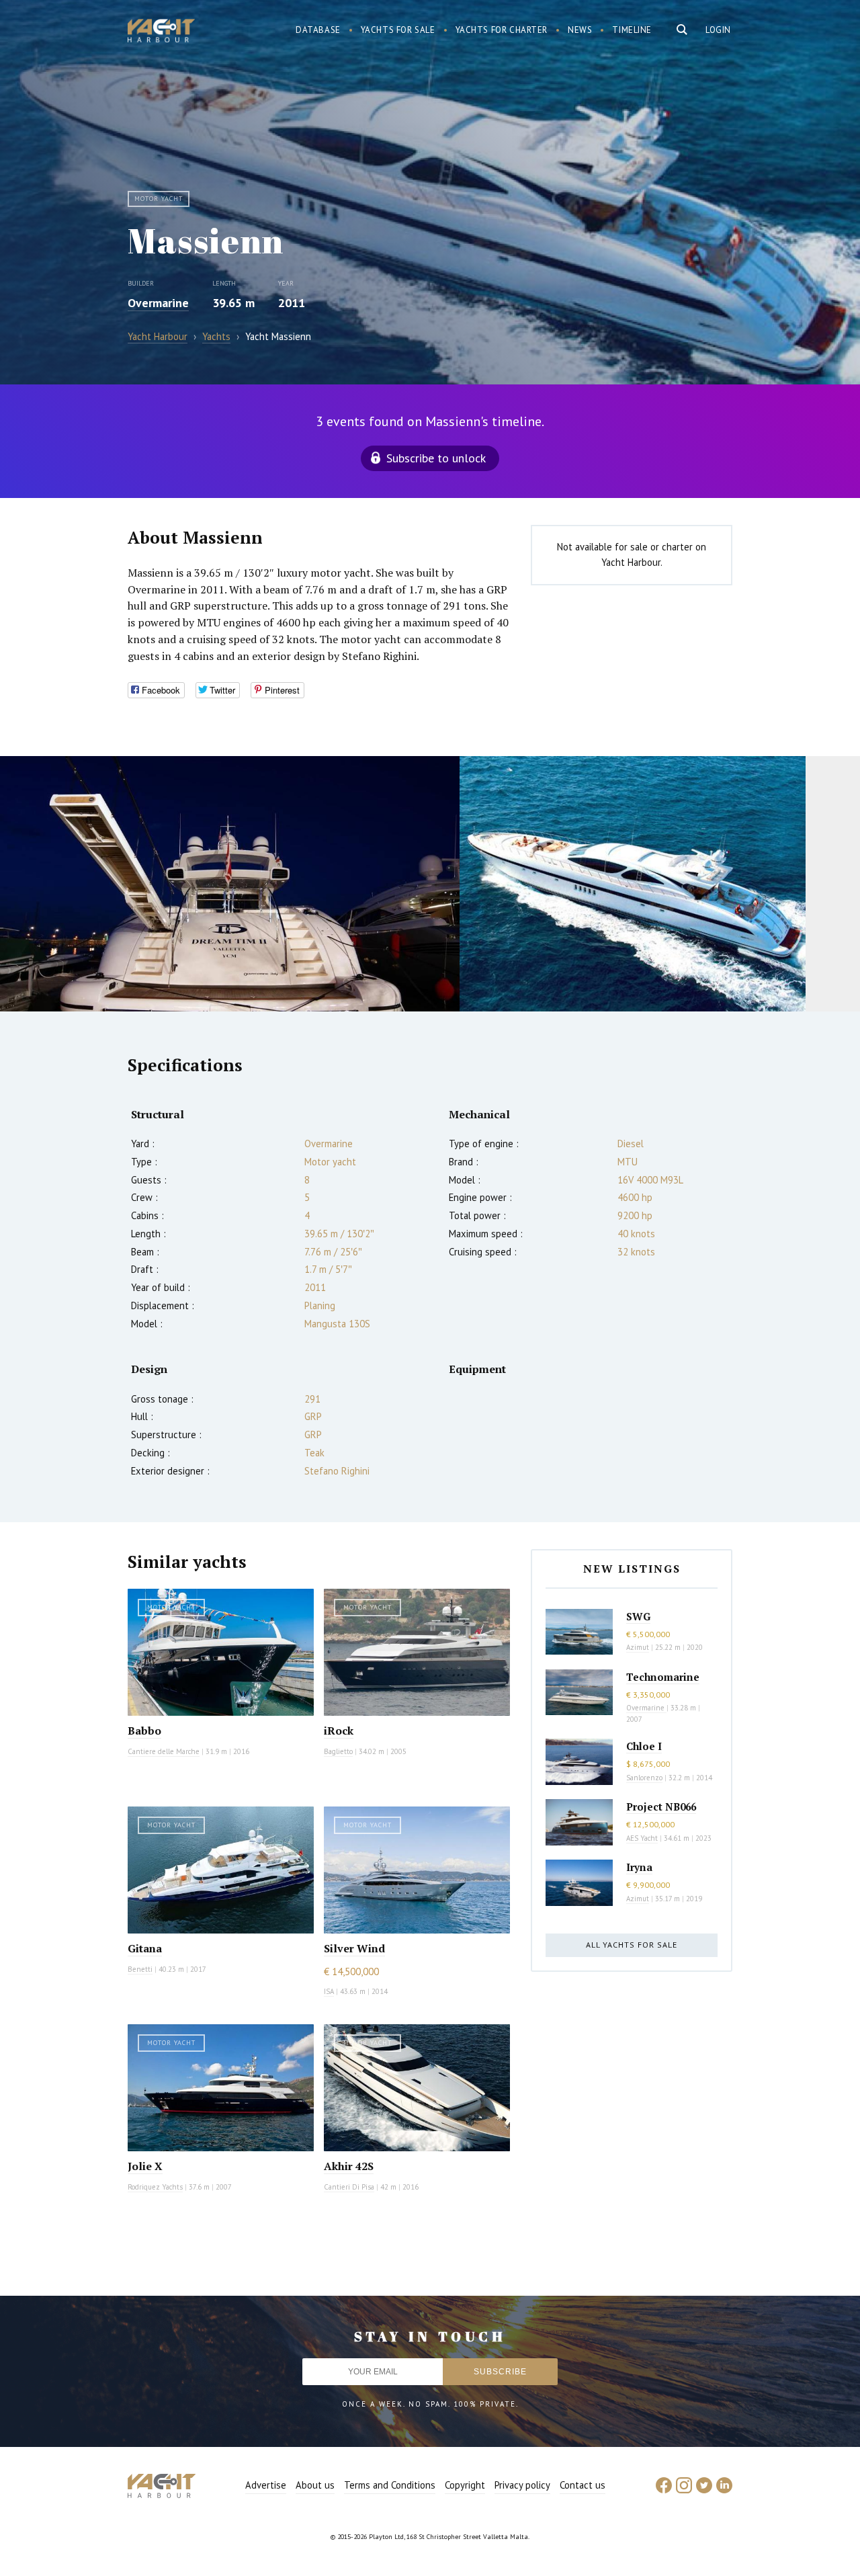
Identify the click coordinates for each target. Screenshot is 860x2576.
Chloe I (644, 1746)
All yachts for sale (632, 1945)
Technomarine (663, 1677)
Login (718, 30)
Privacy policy (522, 2485)
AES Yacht (642, 1838)
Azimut (638, 1647)
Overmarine (158, 303)
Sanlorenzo (644, 1778)
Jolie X (145, 2166)
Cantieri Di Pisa (349, 2187)
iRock (339, 1731)
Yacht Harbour (161, 32)
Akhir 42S (349, 2166)
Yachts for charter (502, 30)
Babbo (144, 1731)
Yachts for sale (398, 30)
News (580, 30)
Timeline (632, 30)
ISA (329, 1991)
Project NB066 (661, 1806)
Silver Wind (354, 1948)
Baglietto (338, 1751)
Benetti (140, 1969)
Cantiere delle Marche (164, 1751)
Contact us (583, 2485)
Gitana (145, 1948)
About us (315, 2485)
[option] (230, 884)
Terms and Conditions (390, 2485)
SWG (638, 1616)
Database (318, 30)
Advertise (266, 2485)
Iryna (639, 1867)
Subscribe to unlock (436, 458)
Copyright (465, 2485)
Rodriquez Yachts (155, 2187)
